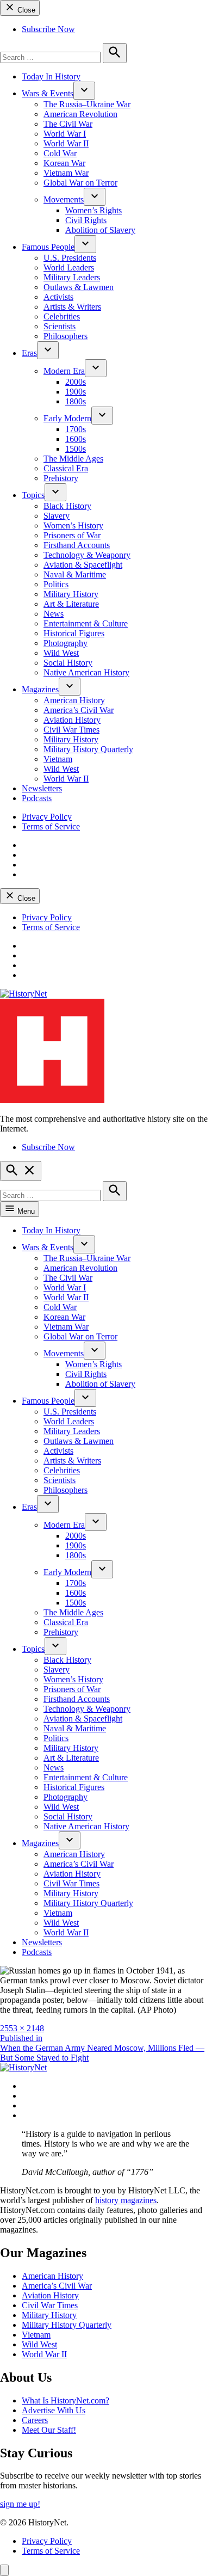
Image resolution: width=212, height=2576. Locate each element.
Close (25, 10)
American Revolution (80, 114)
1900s (76, 392)
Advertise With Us (54, 2410)
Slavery (57, 516)
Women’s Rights (93, 210)
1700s (76, 429)
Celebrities (62, 316)
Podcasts (37, 798)
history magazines (126, 2200)
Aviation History (72, 720)
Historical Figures (74, 633)
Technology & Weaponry (87, 555)
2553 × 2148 (22, 2028)
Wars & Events (48, 93)
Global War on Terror (80, 183)
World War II (66, 143)
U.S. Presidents (70, 258)
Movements (64, 199)
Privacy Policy (47, 817)
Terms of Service (51, 826)
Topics (33, 495)
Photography (66, 643)
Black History (67, 506)
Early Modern (67, 418)
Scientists (60, 326)
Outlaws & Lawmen (79, 287)
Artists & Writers (72, 307)
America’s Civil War (79, 710)
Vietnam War (66, 173)
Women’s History (73, 525)
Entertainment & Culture (86, 623)
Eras (29, 353)
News (54, 614)
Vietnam (58, 759)
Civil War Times (71, 730)
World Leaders (69, 268)
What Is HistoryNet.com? (66, 2400)
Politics (56, 584)
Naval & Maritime (75, 574)
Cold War (60, 153)
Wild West (61, 653)
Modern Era (64, 371)
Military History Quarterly (88, 749)
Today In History (51, 76)
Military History (71, 594)
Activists (58, 297)
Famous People (48, 247)
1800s (76, 401)
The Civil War (68, 124)
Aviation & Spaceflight (83, 565)
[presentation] (84, 91)
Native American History (86, 672)
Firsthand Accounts (77, 545)
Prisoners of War (72, 535)
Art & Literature (71, 604)
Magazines (40, 689)
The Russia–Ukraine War (87, 104)
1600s (76, 439)
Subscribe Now (48, 29)
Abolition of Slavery (100, 230)
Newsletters (42, 788)
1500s (76, 449)
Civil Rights (86, 220)
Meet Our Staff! (49, 2430)
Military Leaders (72, 277)
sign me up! (20, 2504)
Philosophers (66, 336)
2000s (76, 382)
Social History (68, 663)
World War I (65, 134)
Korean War (64, 163)
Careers (35, 2420)
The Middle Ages (73, 459)
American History (74, 700)
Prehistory (61, 478)
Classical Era (66, 468)
